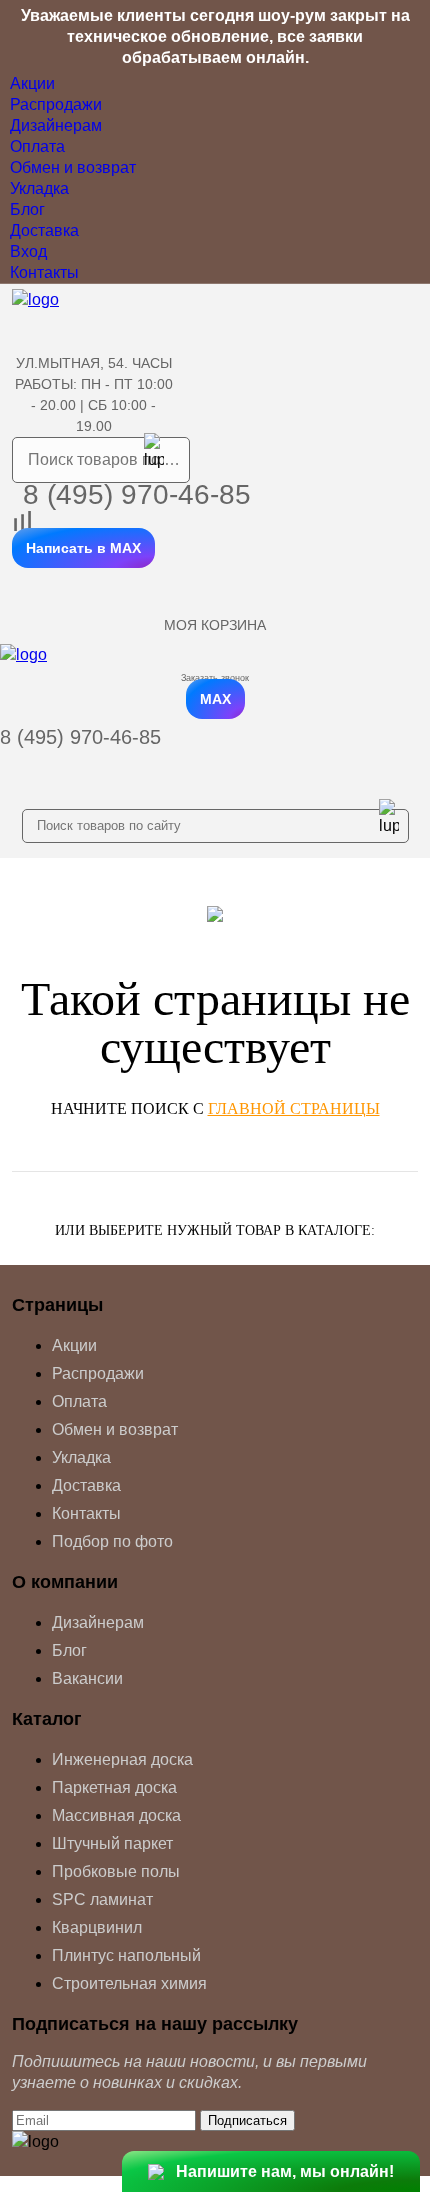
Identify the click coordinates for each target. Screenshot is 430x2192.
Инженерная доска (122, 1759)
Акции (32, 83)
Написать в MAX (83, 548)
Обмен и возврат (73, 167)
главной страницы (294, 1108)
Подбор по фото (112, 1541)
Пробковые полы (116, 1871)
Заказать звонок (215, 678)
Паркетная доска (114, 1787)
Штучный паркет (112, 1843)
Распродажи (56, 104)
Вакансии (87, 1678)
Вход (28, 251)
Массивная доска (116, 1815)
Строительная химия (129, 1983)
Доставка (44, 230)
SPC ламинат (102, 1899)
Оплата (37, 146)
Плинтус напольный (126, 1955)
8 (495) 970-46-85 (137, 494)
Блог (27, 209)
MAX (215, 699)
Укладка (39, 188)
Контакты (44, 272)
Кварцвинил (97, 1927)
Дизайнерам (56, 125)
